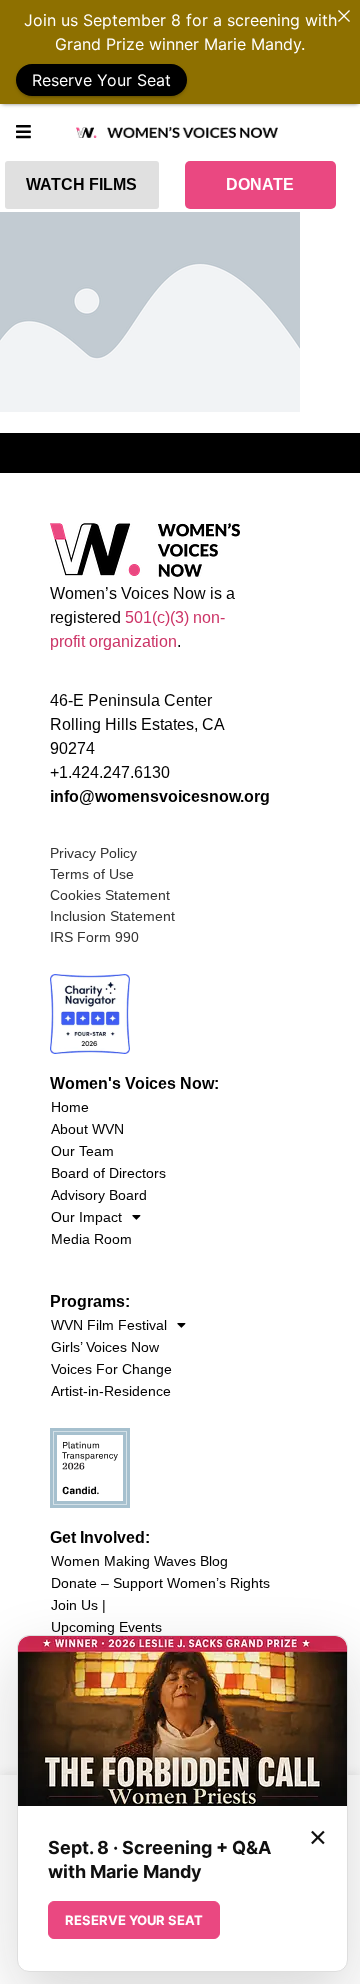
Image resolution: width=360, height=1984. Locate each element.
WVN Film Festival (109, 1325)
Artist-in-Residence (111, 1391)
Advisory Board (99, 1195)
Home (70, 1107)
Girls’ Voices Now (105, 1347)
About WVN (87, 1129)
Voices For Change (111, 1369)
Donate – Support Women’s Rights (160, 1583)
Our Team (82, 1151)
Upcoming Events (106, 1627)
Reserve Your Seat (101, 80)
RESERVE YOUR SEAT (134, 1920)
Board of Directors (108, 1173)
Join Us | (78, 1605)
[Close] (344, 16)
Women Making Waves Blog (139, 1561)
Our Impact (86, 1217)
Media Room (91, 1239)
